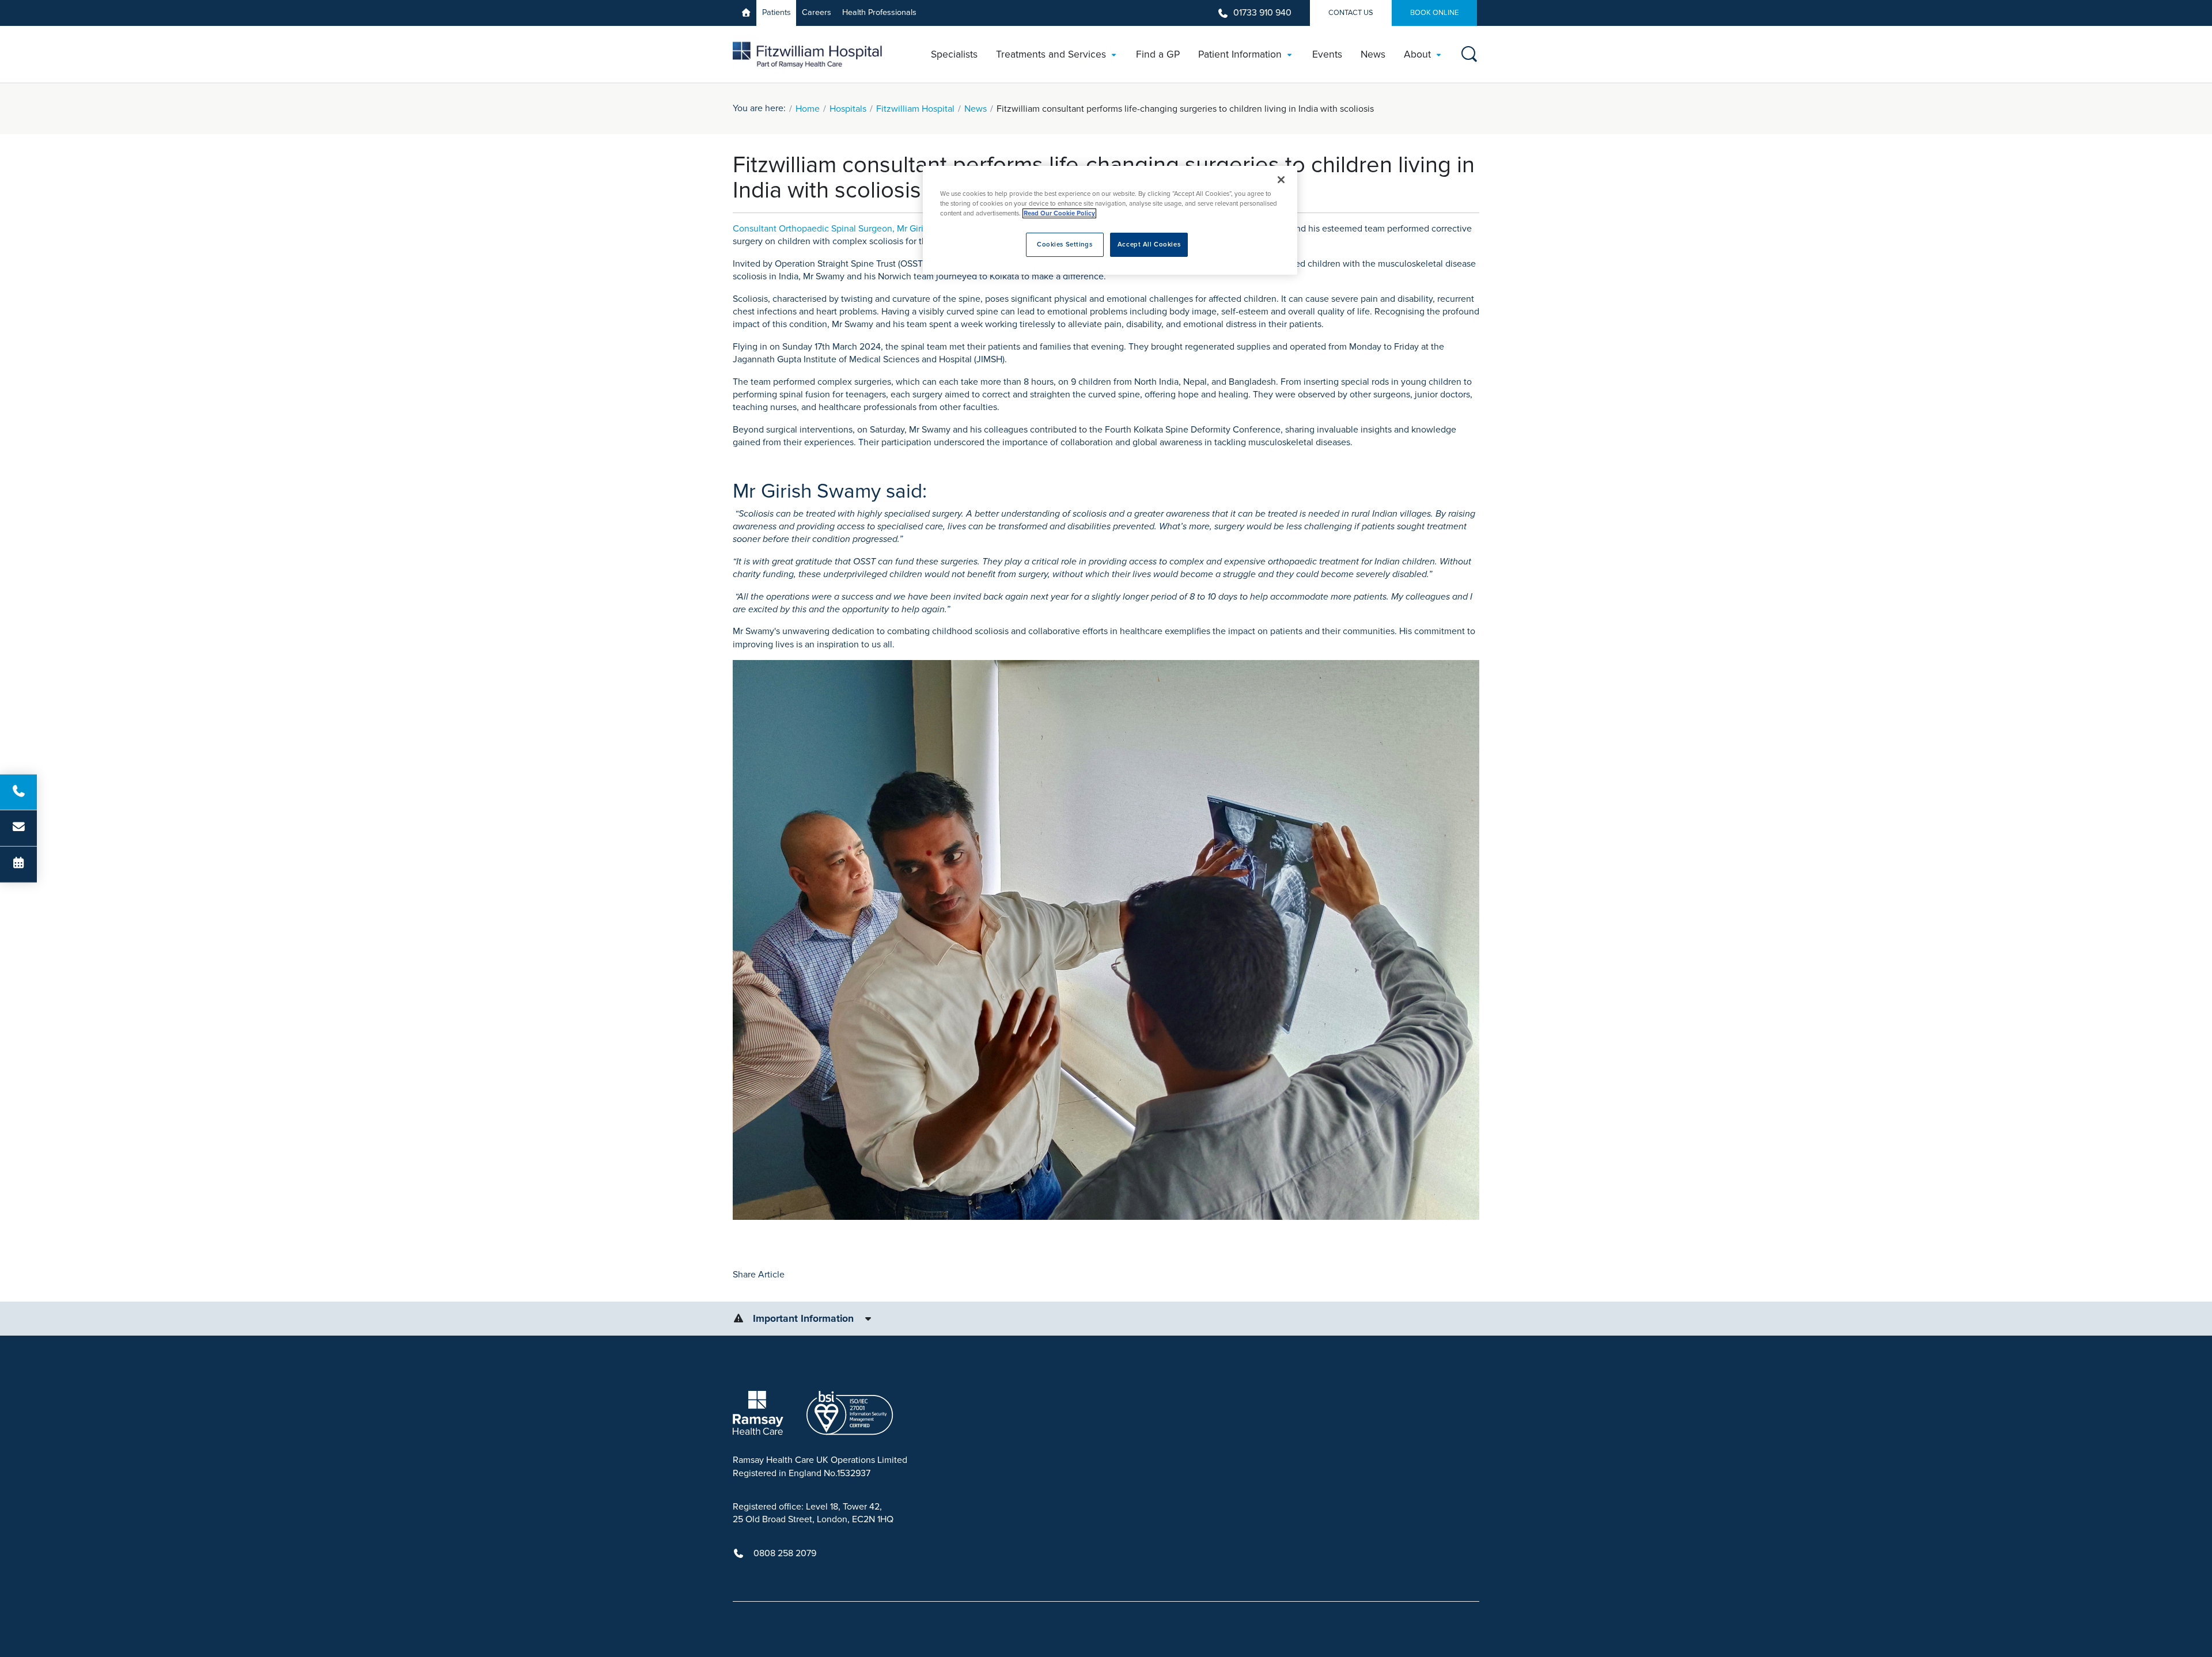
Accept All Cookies (1149, 244)
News (976, 109)
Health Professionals (879, 12)
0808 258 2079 (785, 1553)
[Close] (1281, 180)
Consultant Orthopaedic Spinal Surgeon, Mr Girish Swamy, (850, 229)
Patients (777, 12)
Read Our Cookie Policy (1059, 213)
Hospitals (848, 109)
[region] (1110, 220)
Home (808, 109)
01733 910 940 (1262, 13)
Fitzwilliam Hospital (915, 109)
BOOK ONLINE (1434, 13)
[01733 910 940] (18, 792)
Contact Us (1351, 13)
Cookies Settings (1065, 244)
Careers (817, 12)
